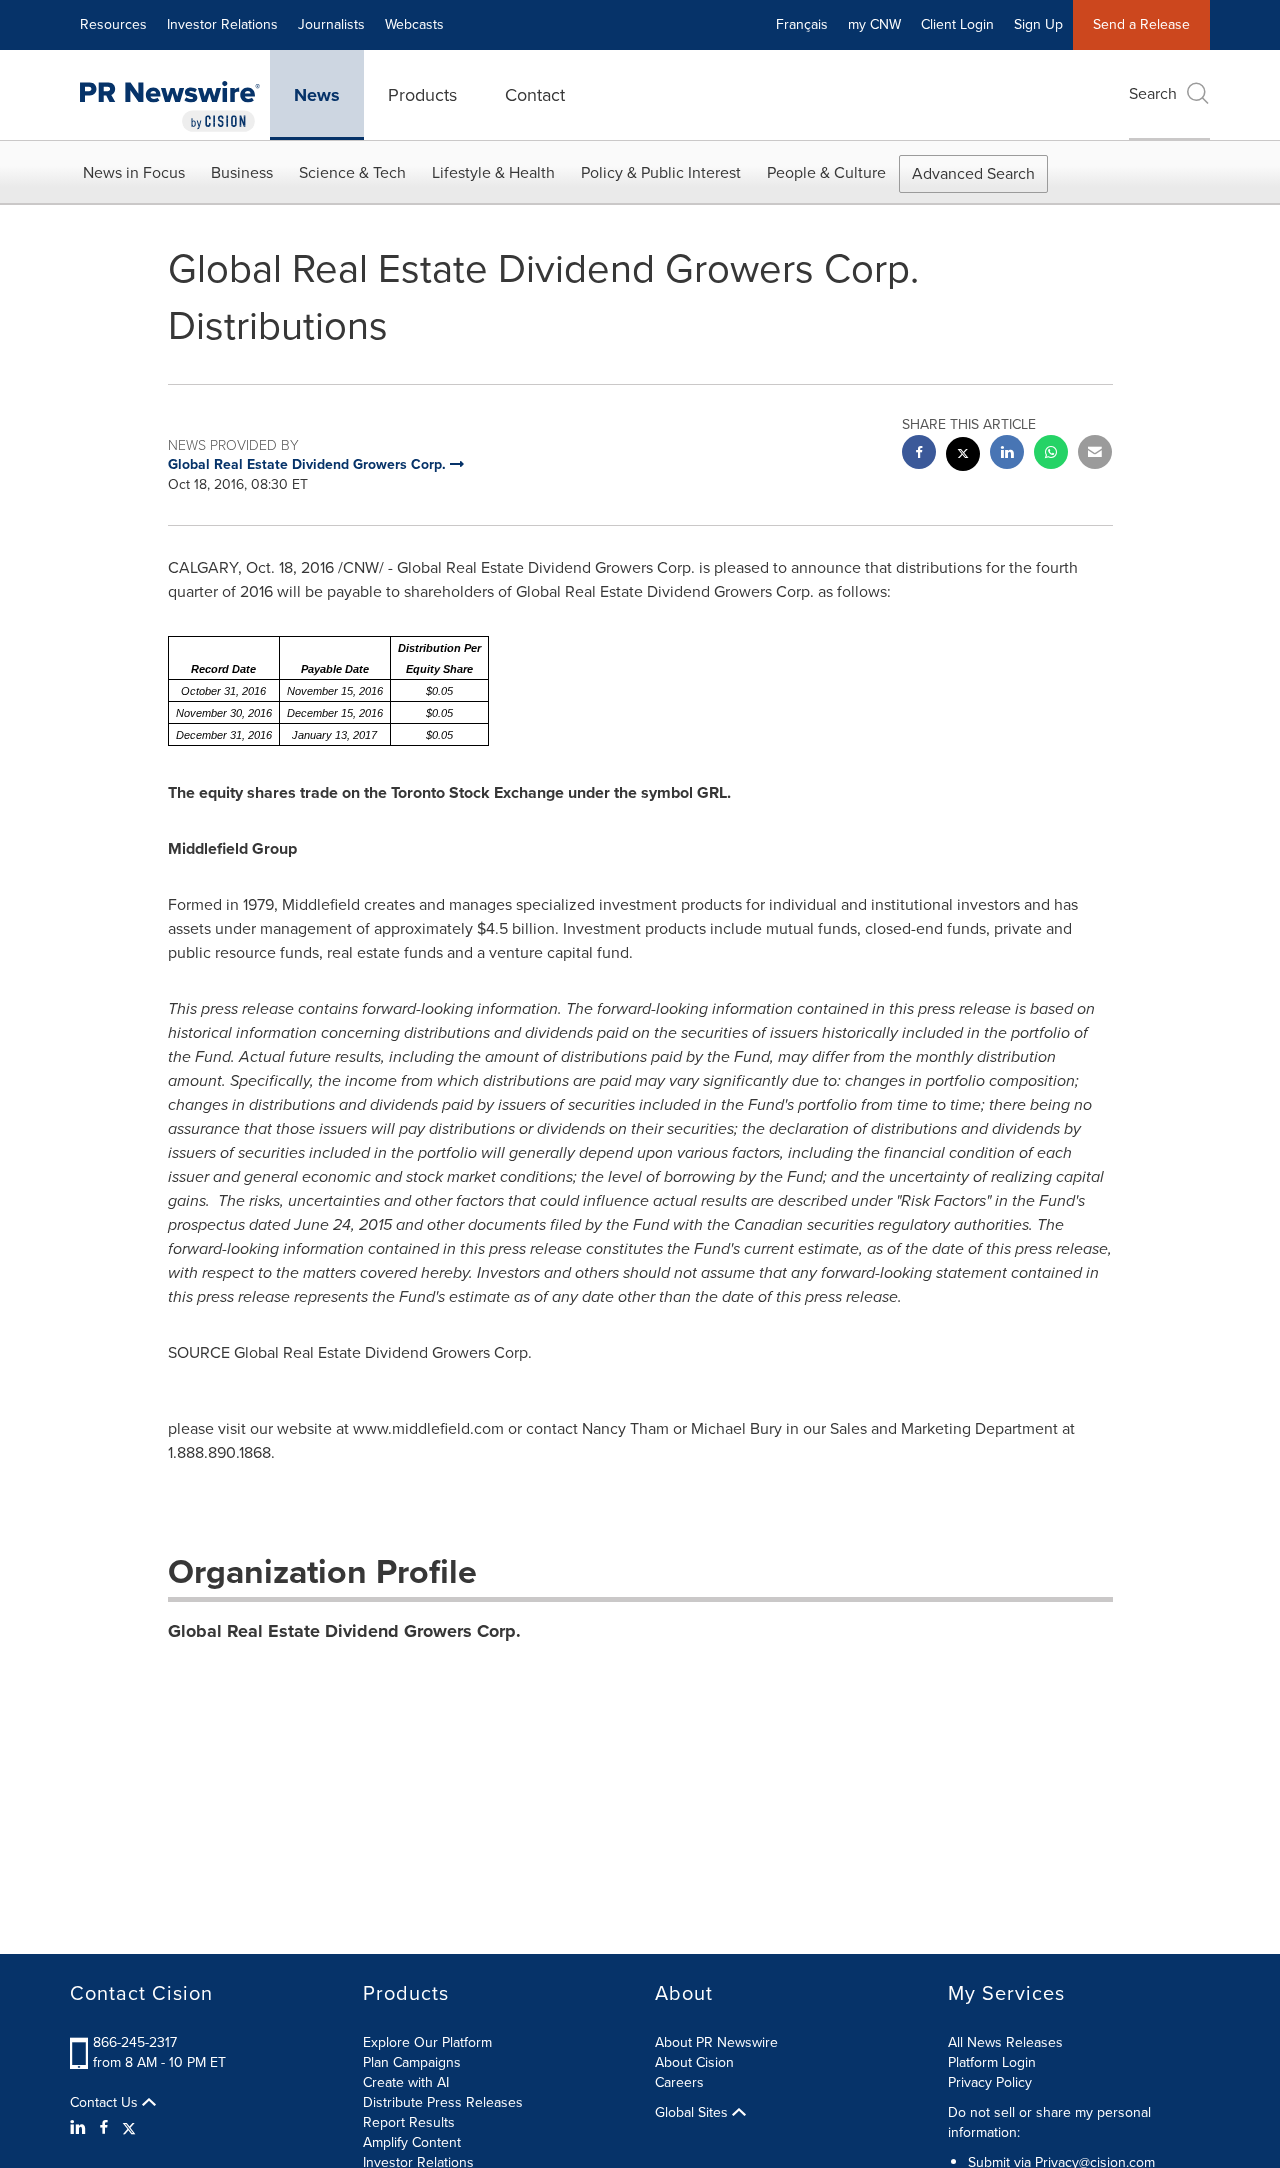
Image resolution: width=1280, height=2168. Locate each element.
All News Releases (1005, 2042)
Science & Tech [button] (352, 172)
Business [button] (242, 172)
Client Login (957, 24)
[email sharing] (1095, 454)
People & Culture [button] (826, 172)
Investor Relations (222, 24)
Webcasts (414, 24)
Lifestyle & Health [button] (493, 172)
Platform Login (992, 2062)
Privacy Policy (990, 2082)
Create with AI (406, 2082)
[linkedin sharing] (1007, 454)
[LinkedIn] (80, 2128)
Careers (679, 2082)
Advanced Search (973, 173)
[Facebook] (104, 2128)
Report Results (409, 2122)
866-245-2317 (135, 2042)
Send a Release (1141, 24)
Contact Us (106, 2103)
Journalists (331, 24)
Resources (113, 24)
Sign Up (1038, 24)
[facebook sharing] (919, 454)
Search (1153, 93)
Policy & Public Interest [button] (661, 172)
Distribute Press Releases (443, 2102)
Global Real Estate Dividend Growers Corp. (344, 1631)
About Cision (694, 2062)
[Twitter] (129, 2128)
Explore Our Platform (427, 2042)
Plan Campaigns (412, 2062)
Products (422, 95)
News (317, 95)
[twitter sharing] (963, 456)
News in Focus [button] (134, 172)
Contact (535, 95)
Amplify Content (412, 2142)
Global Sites (693, 2113)
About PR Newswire (716, 2042)
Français (802, 24)
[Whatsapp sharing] (1051, 454)
